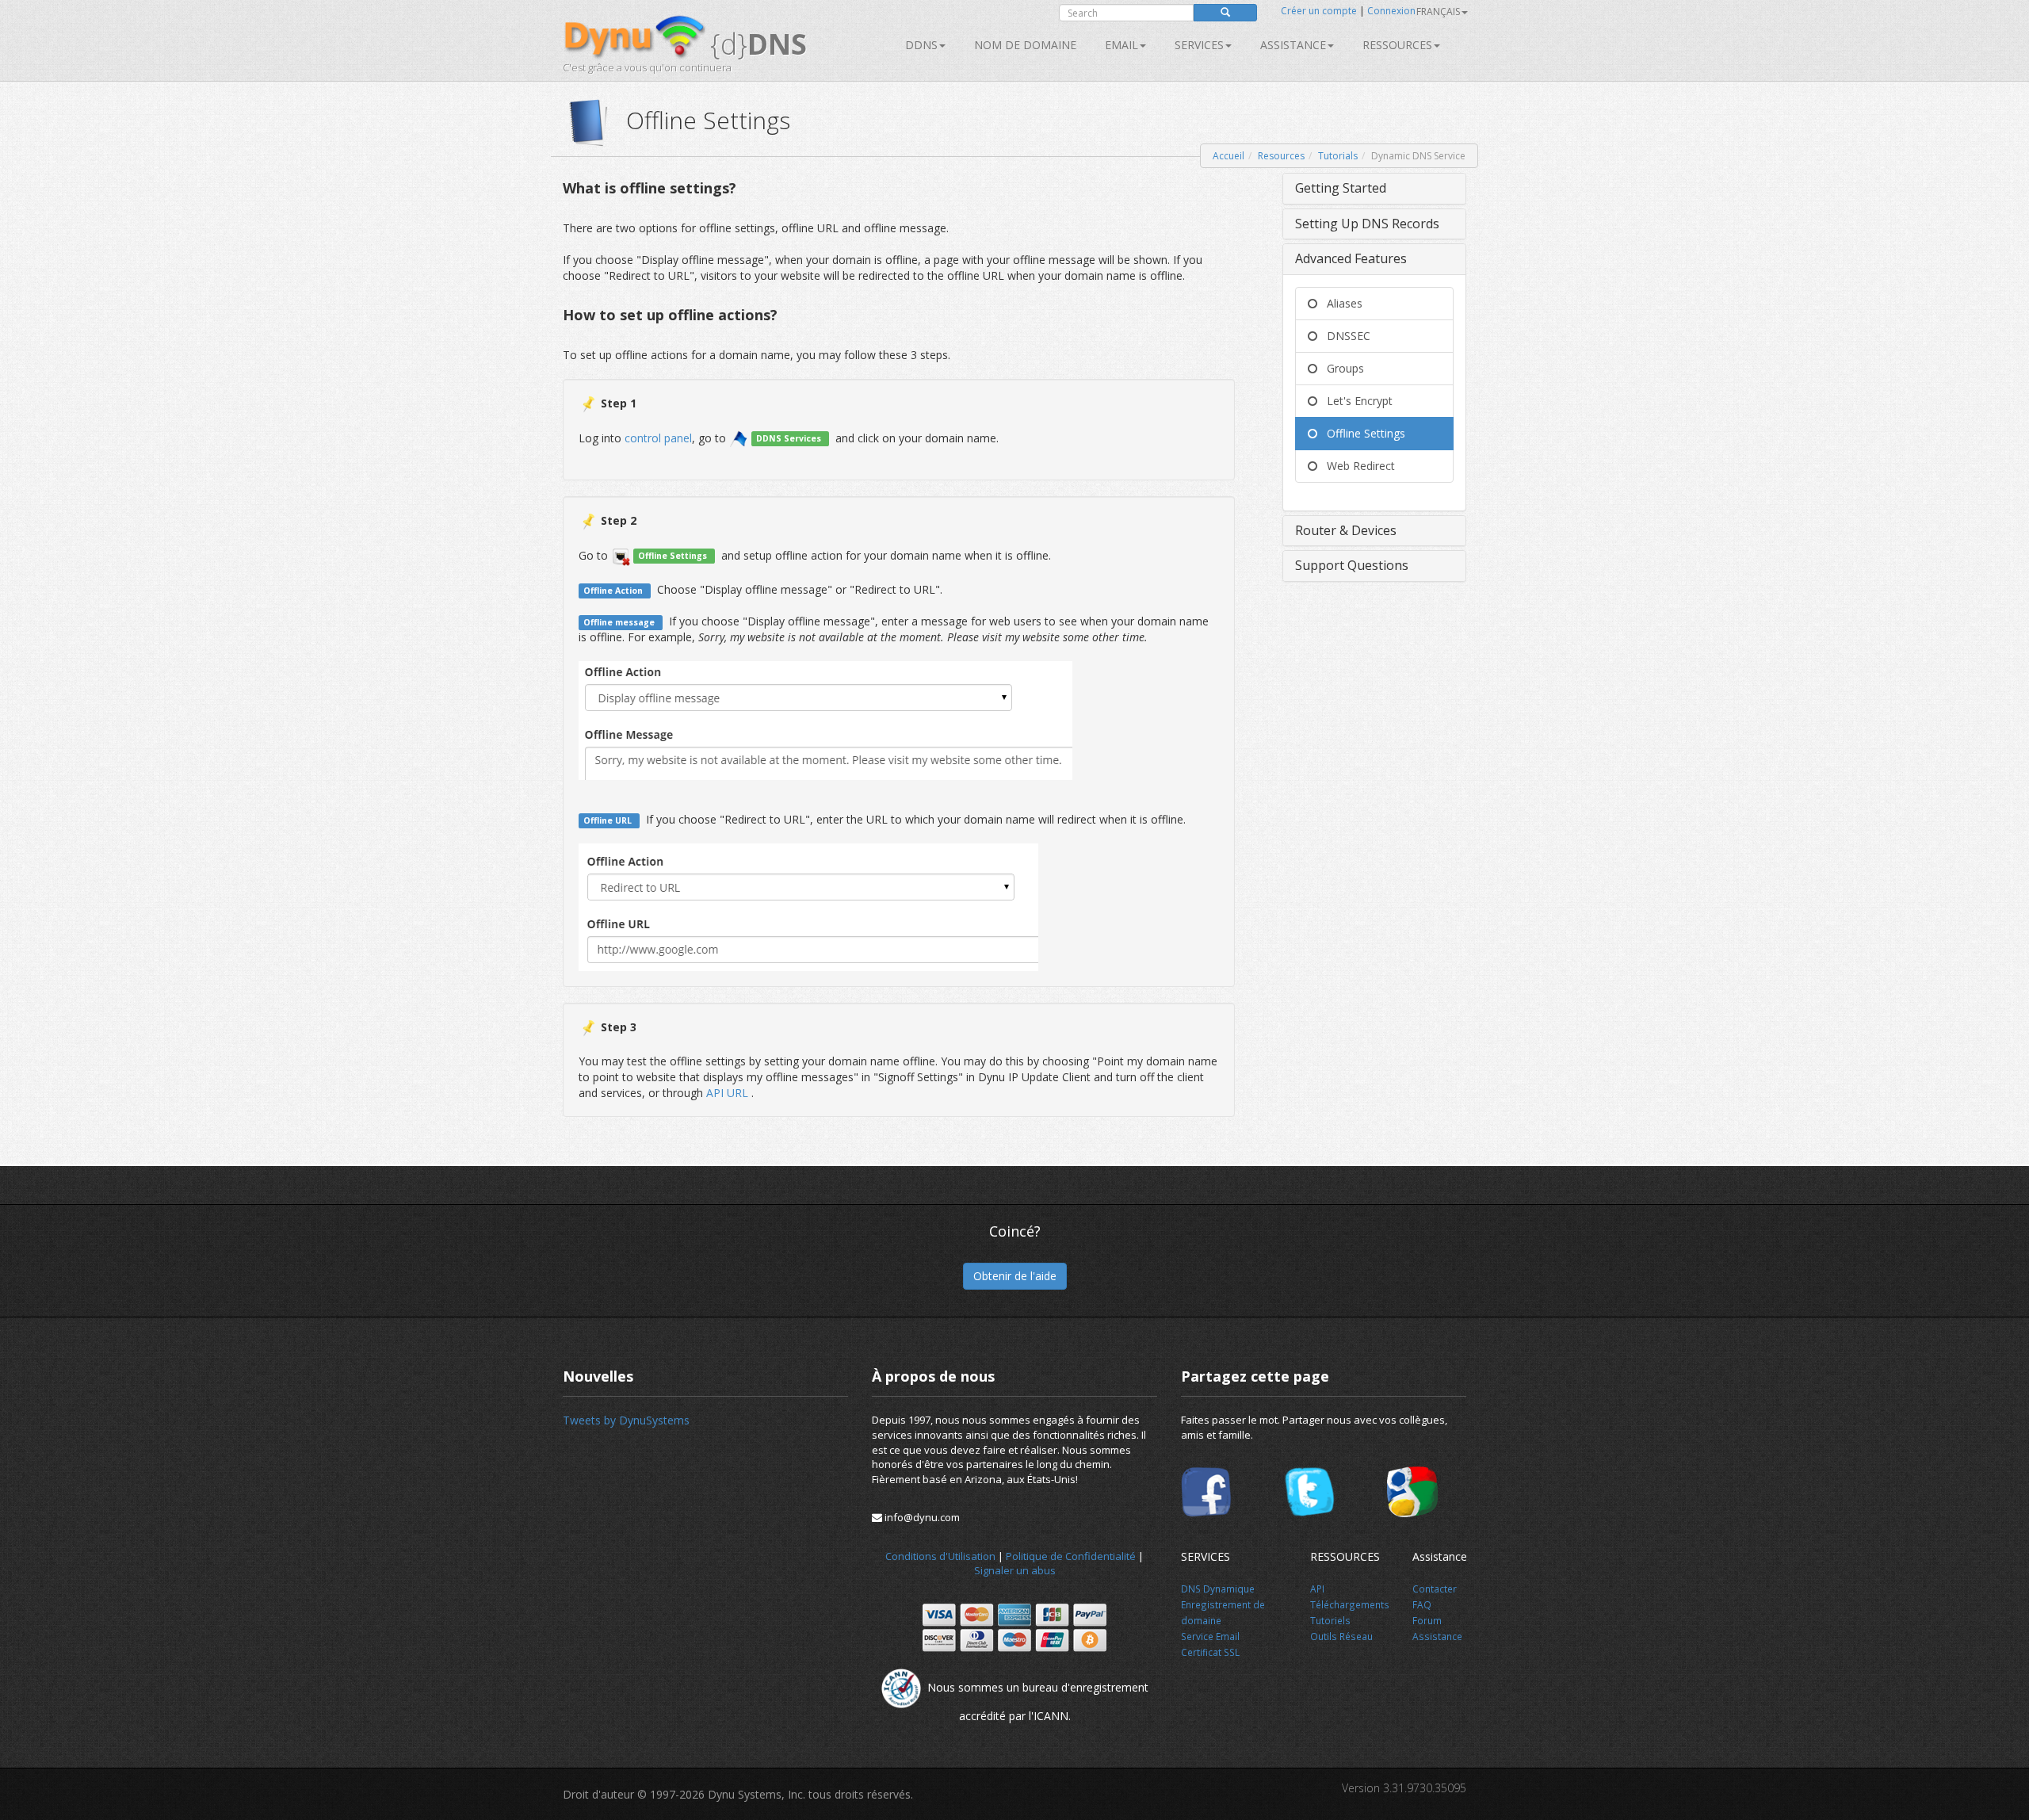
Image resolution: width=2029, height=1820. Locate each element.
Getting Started (1341, 188)
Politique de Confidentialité (1071, 1556)
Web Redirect (1356, 466)
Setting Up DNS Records (1367, 224)
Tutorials (1338, 156)
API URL (729, 1093)
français (1438, 11)
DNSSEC (1344, 336)
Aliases (1340, 303)
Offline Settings (1361, 433)
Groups (1341, 368)
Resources (1281, 156)
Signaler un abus (1015, 1570)
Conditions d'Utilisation (940, 1556)
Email (1121, 45)
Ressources (1397, 45)
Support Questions (1352, 565)
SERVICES (1199, 45)
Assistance (1293, 45)
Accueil (1228, 156)
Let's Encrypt (1355, 401)
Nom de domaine (1025, 45)
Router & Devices (1346, 530)
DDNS (921, 45)
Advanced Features (1351, 258)
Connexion (1391, 11)
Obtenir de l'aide (1015, 1276)
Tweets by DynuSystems (626, 1420)
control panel (658, 437)
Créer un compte (1319, 11)
